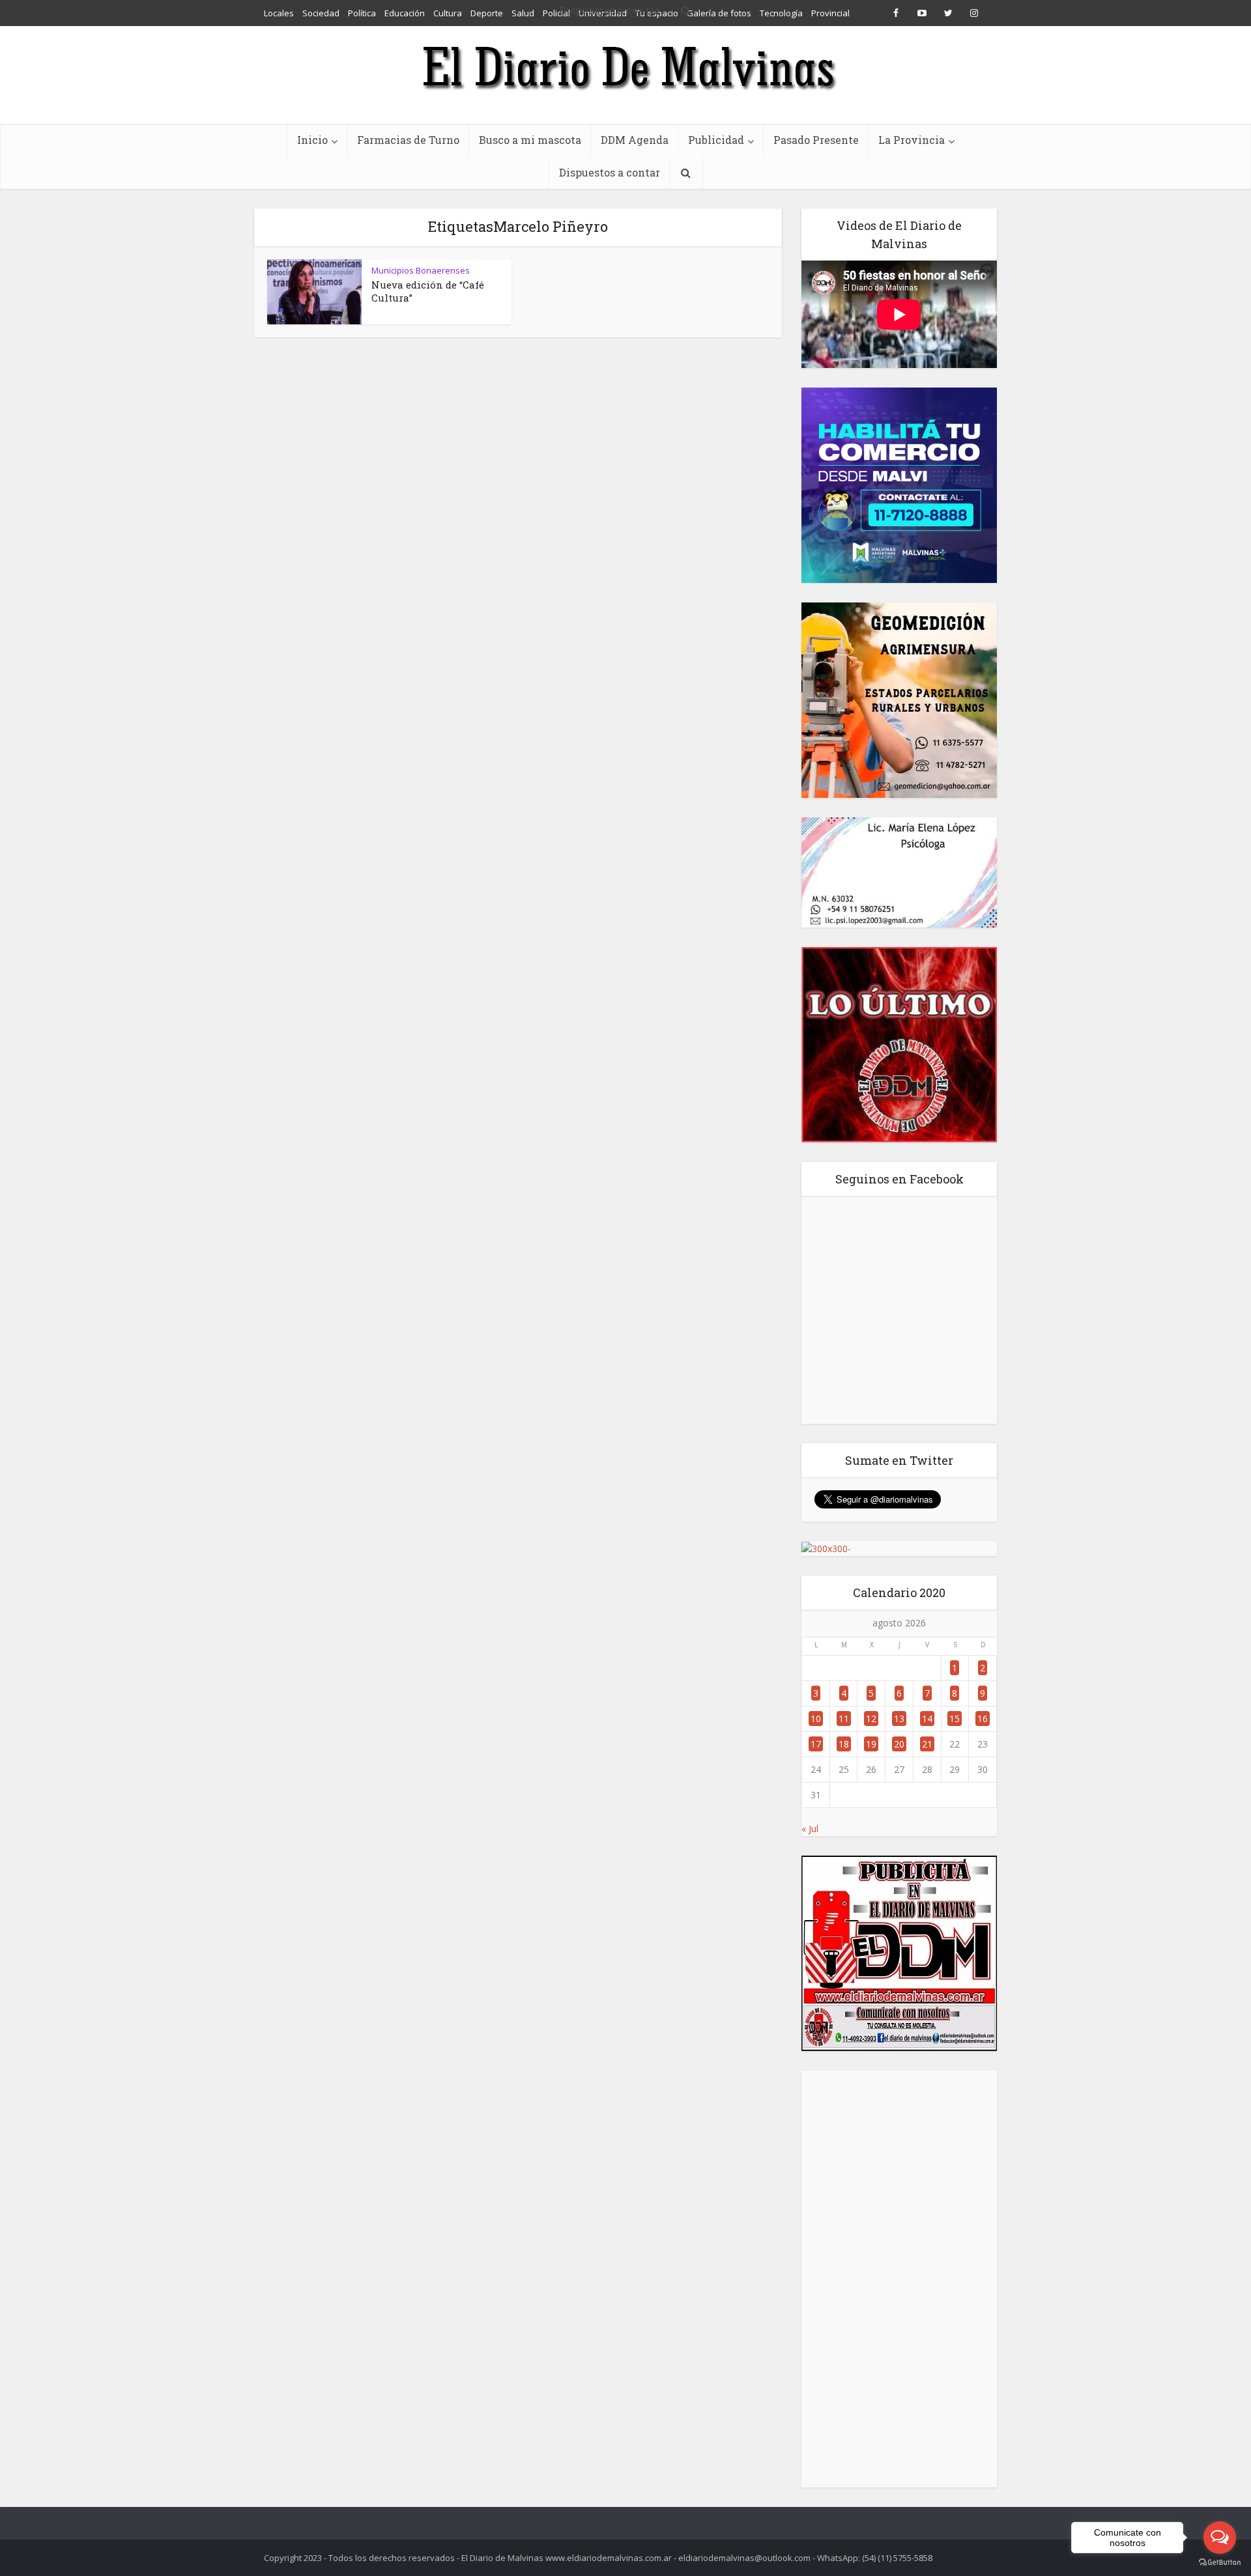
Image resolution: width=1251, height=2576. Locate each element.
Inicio (312, 140)
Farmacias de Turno (408, 140)
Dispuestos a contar (610, 172)
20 (899, 1744)
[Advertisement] (899, 2279)
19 (871, 1744)
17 (816, 1744)
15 (955, 1719)
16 (983, 1719)
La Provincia (912, 140)
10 (816, 1719)
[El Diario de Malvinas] (625, 67)
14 (927, 1719)
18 (844, 1744)
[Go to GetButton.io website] (1220, 2563)
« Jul (810, 1829)
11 (844, 1719)
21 (927, 1744)
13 (899, 1719)
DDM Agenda (635, 140)
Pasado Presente (816, 140)
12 (871, 1719)
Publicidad (716, 140)
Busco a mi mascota (530, 140)
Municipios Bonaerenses (421, 270)
